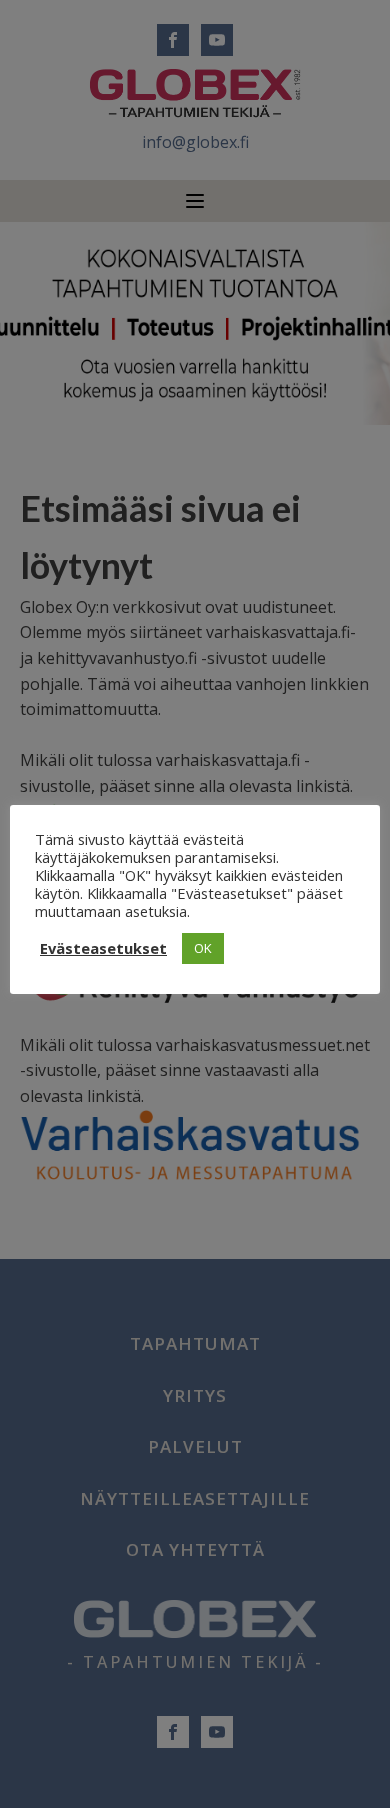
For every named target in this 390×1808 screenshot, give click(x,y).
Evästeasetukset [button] (103, 948)
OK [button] (203, 948)
